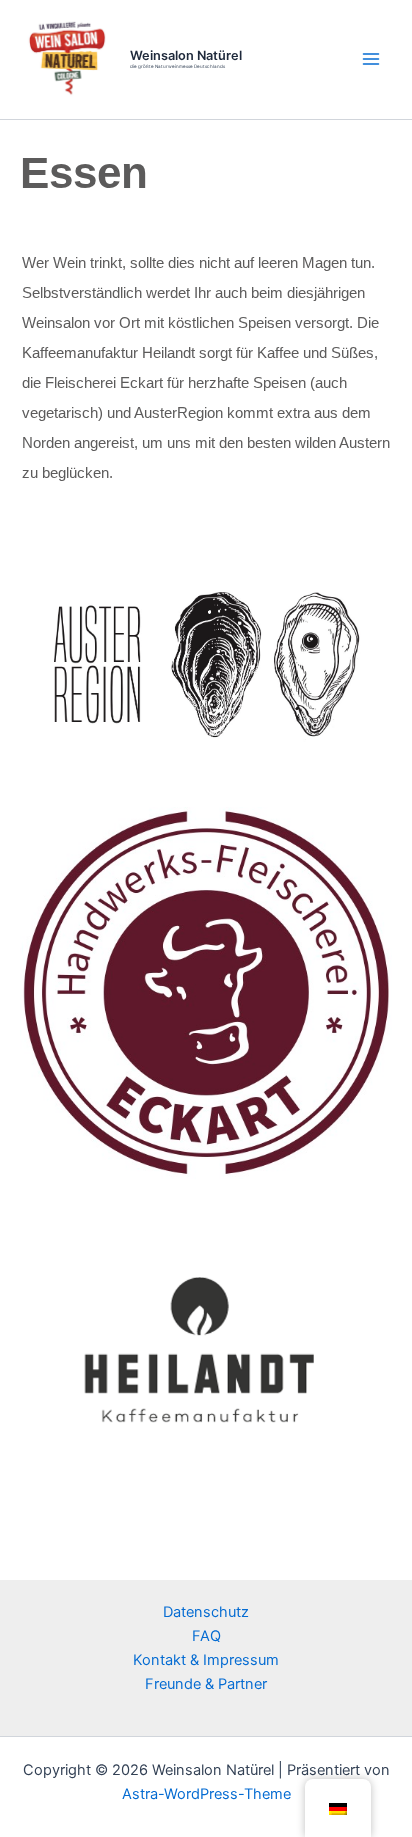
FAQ (206, 1636)
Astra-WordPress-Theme (206, 1794)
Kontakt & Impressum (206, 1660)
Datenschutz (206, 1612)
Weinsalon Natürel (186, 55)
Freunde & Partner (206, 1684)
